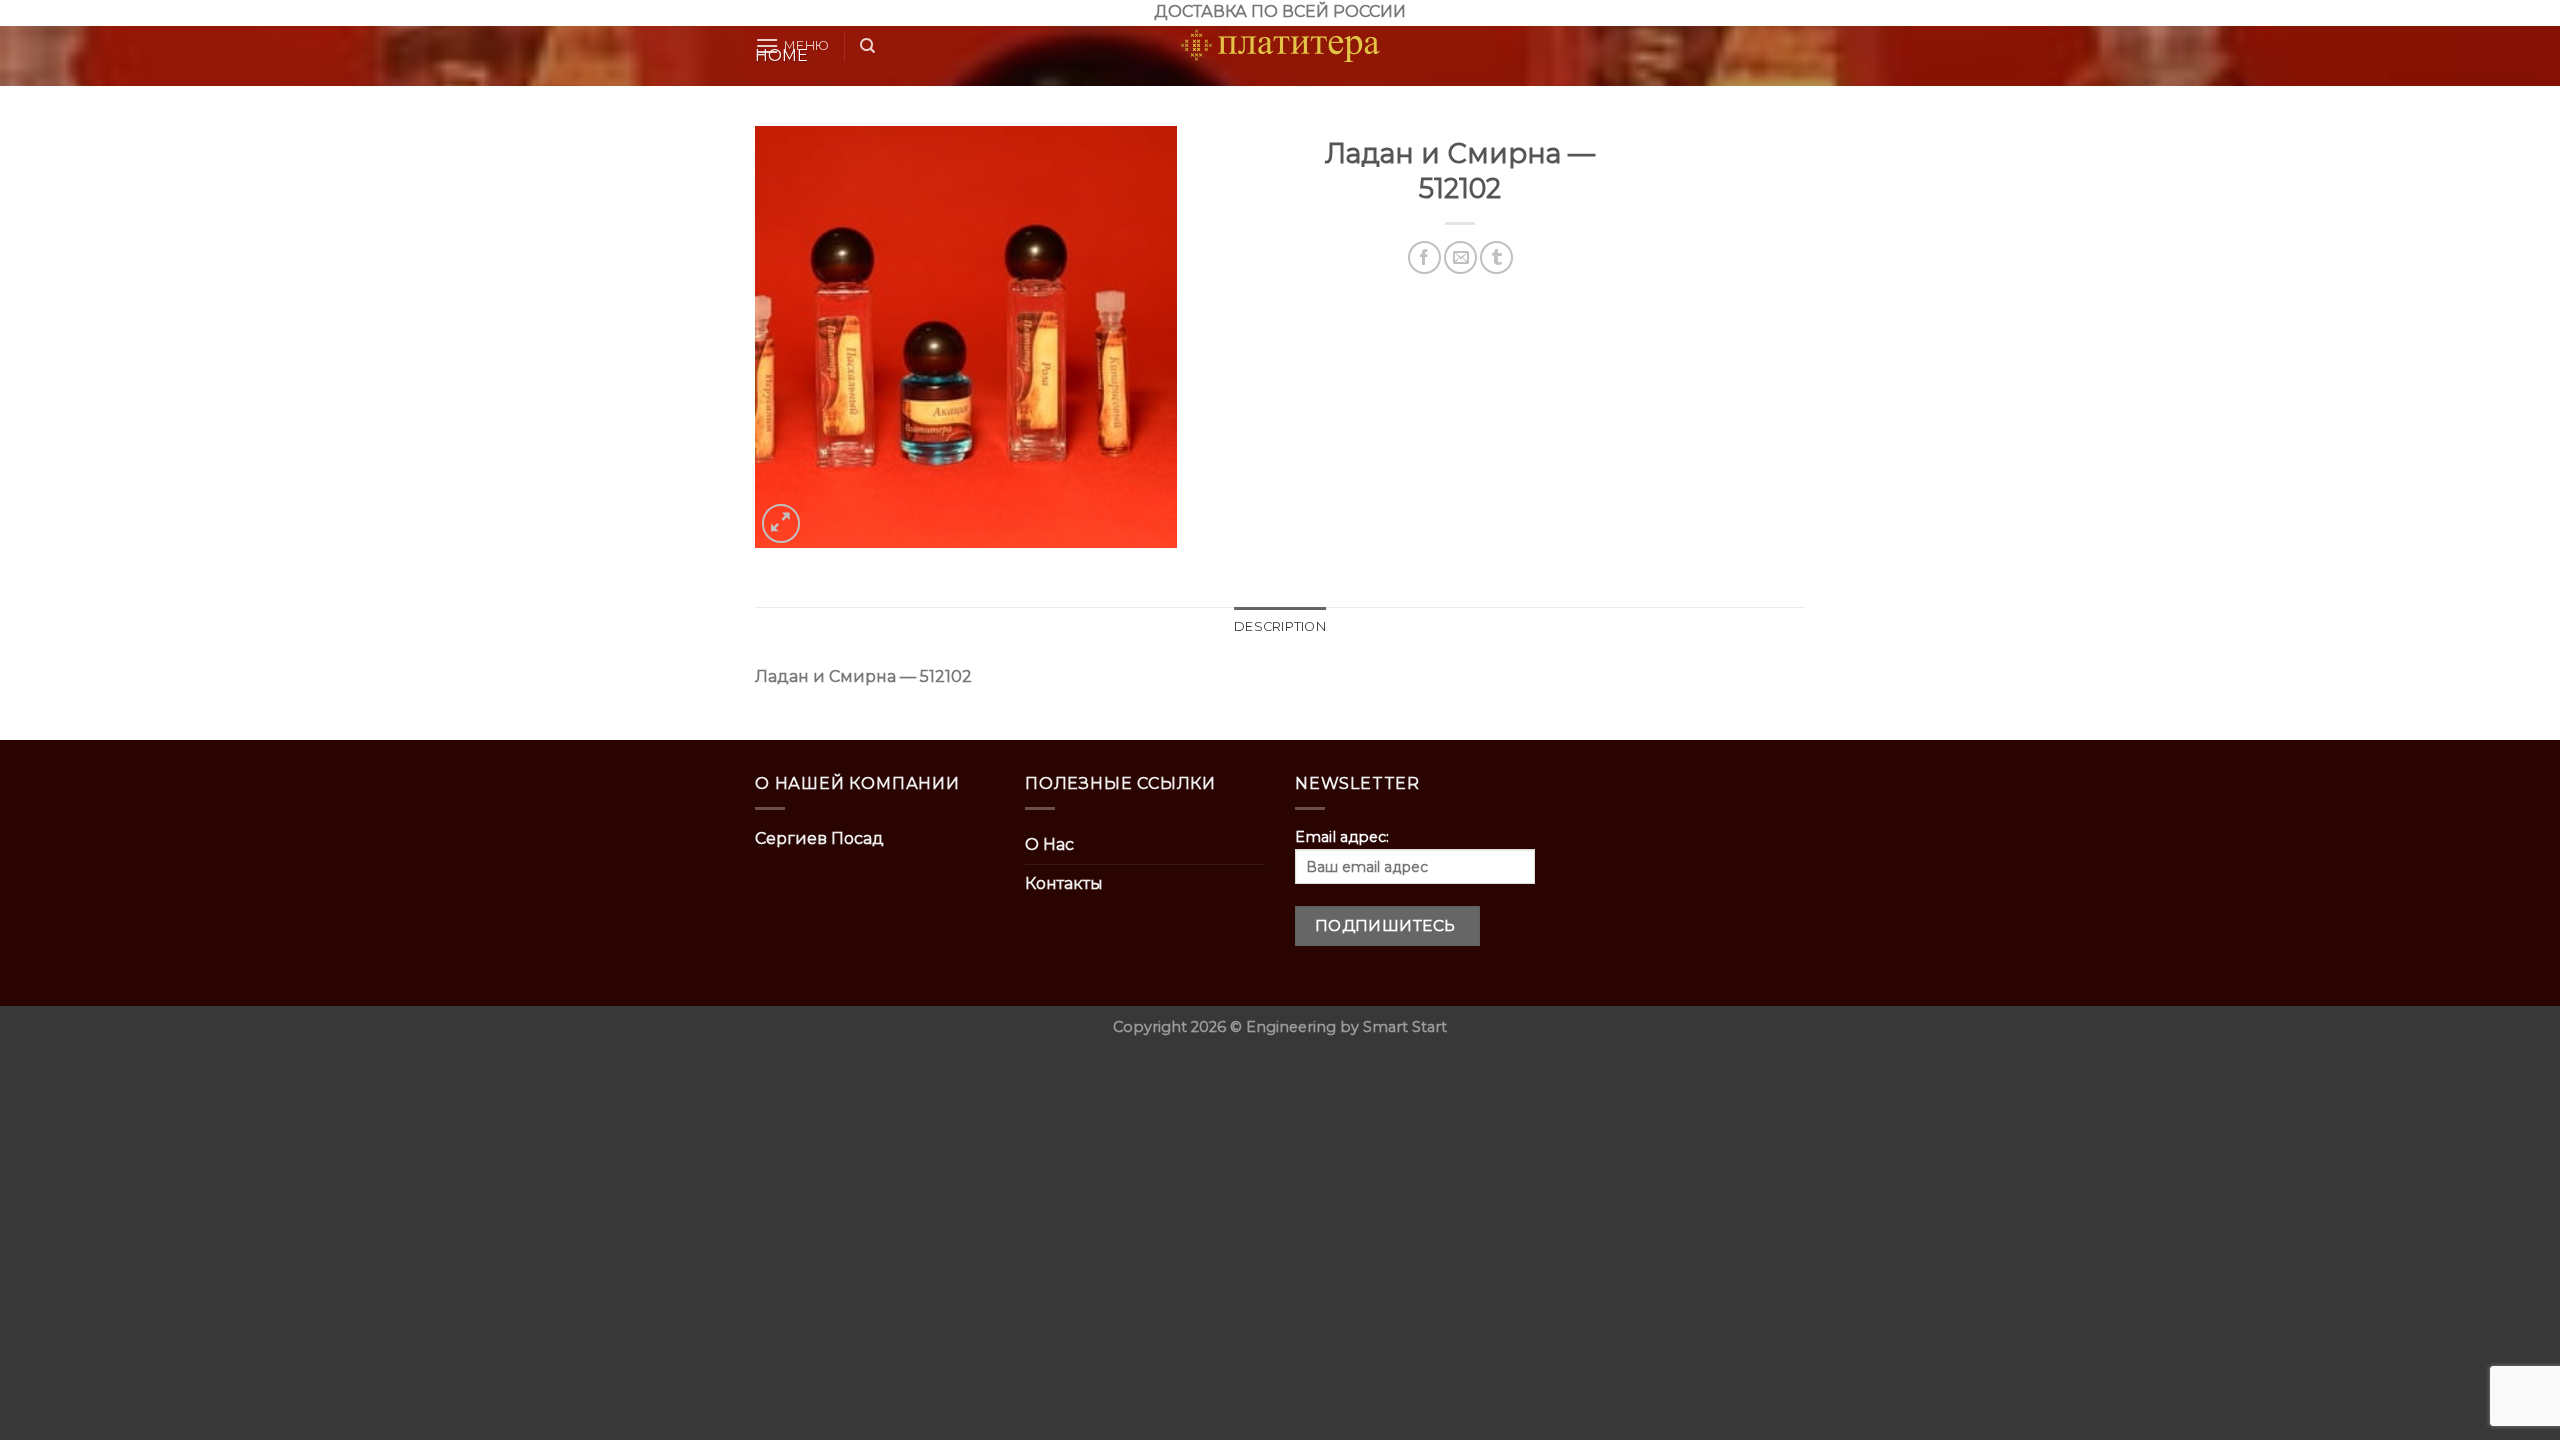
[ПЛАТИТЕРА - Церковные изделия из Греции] (1280, 46)
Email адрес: (1342, 837)
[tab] (1280, 627)
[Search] (867, 46)
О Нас (1049, 844)
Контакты (1064, 883)
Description (1280, 626)
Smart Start (1405, 1027)
